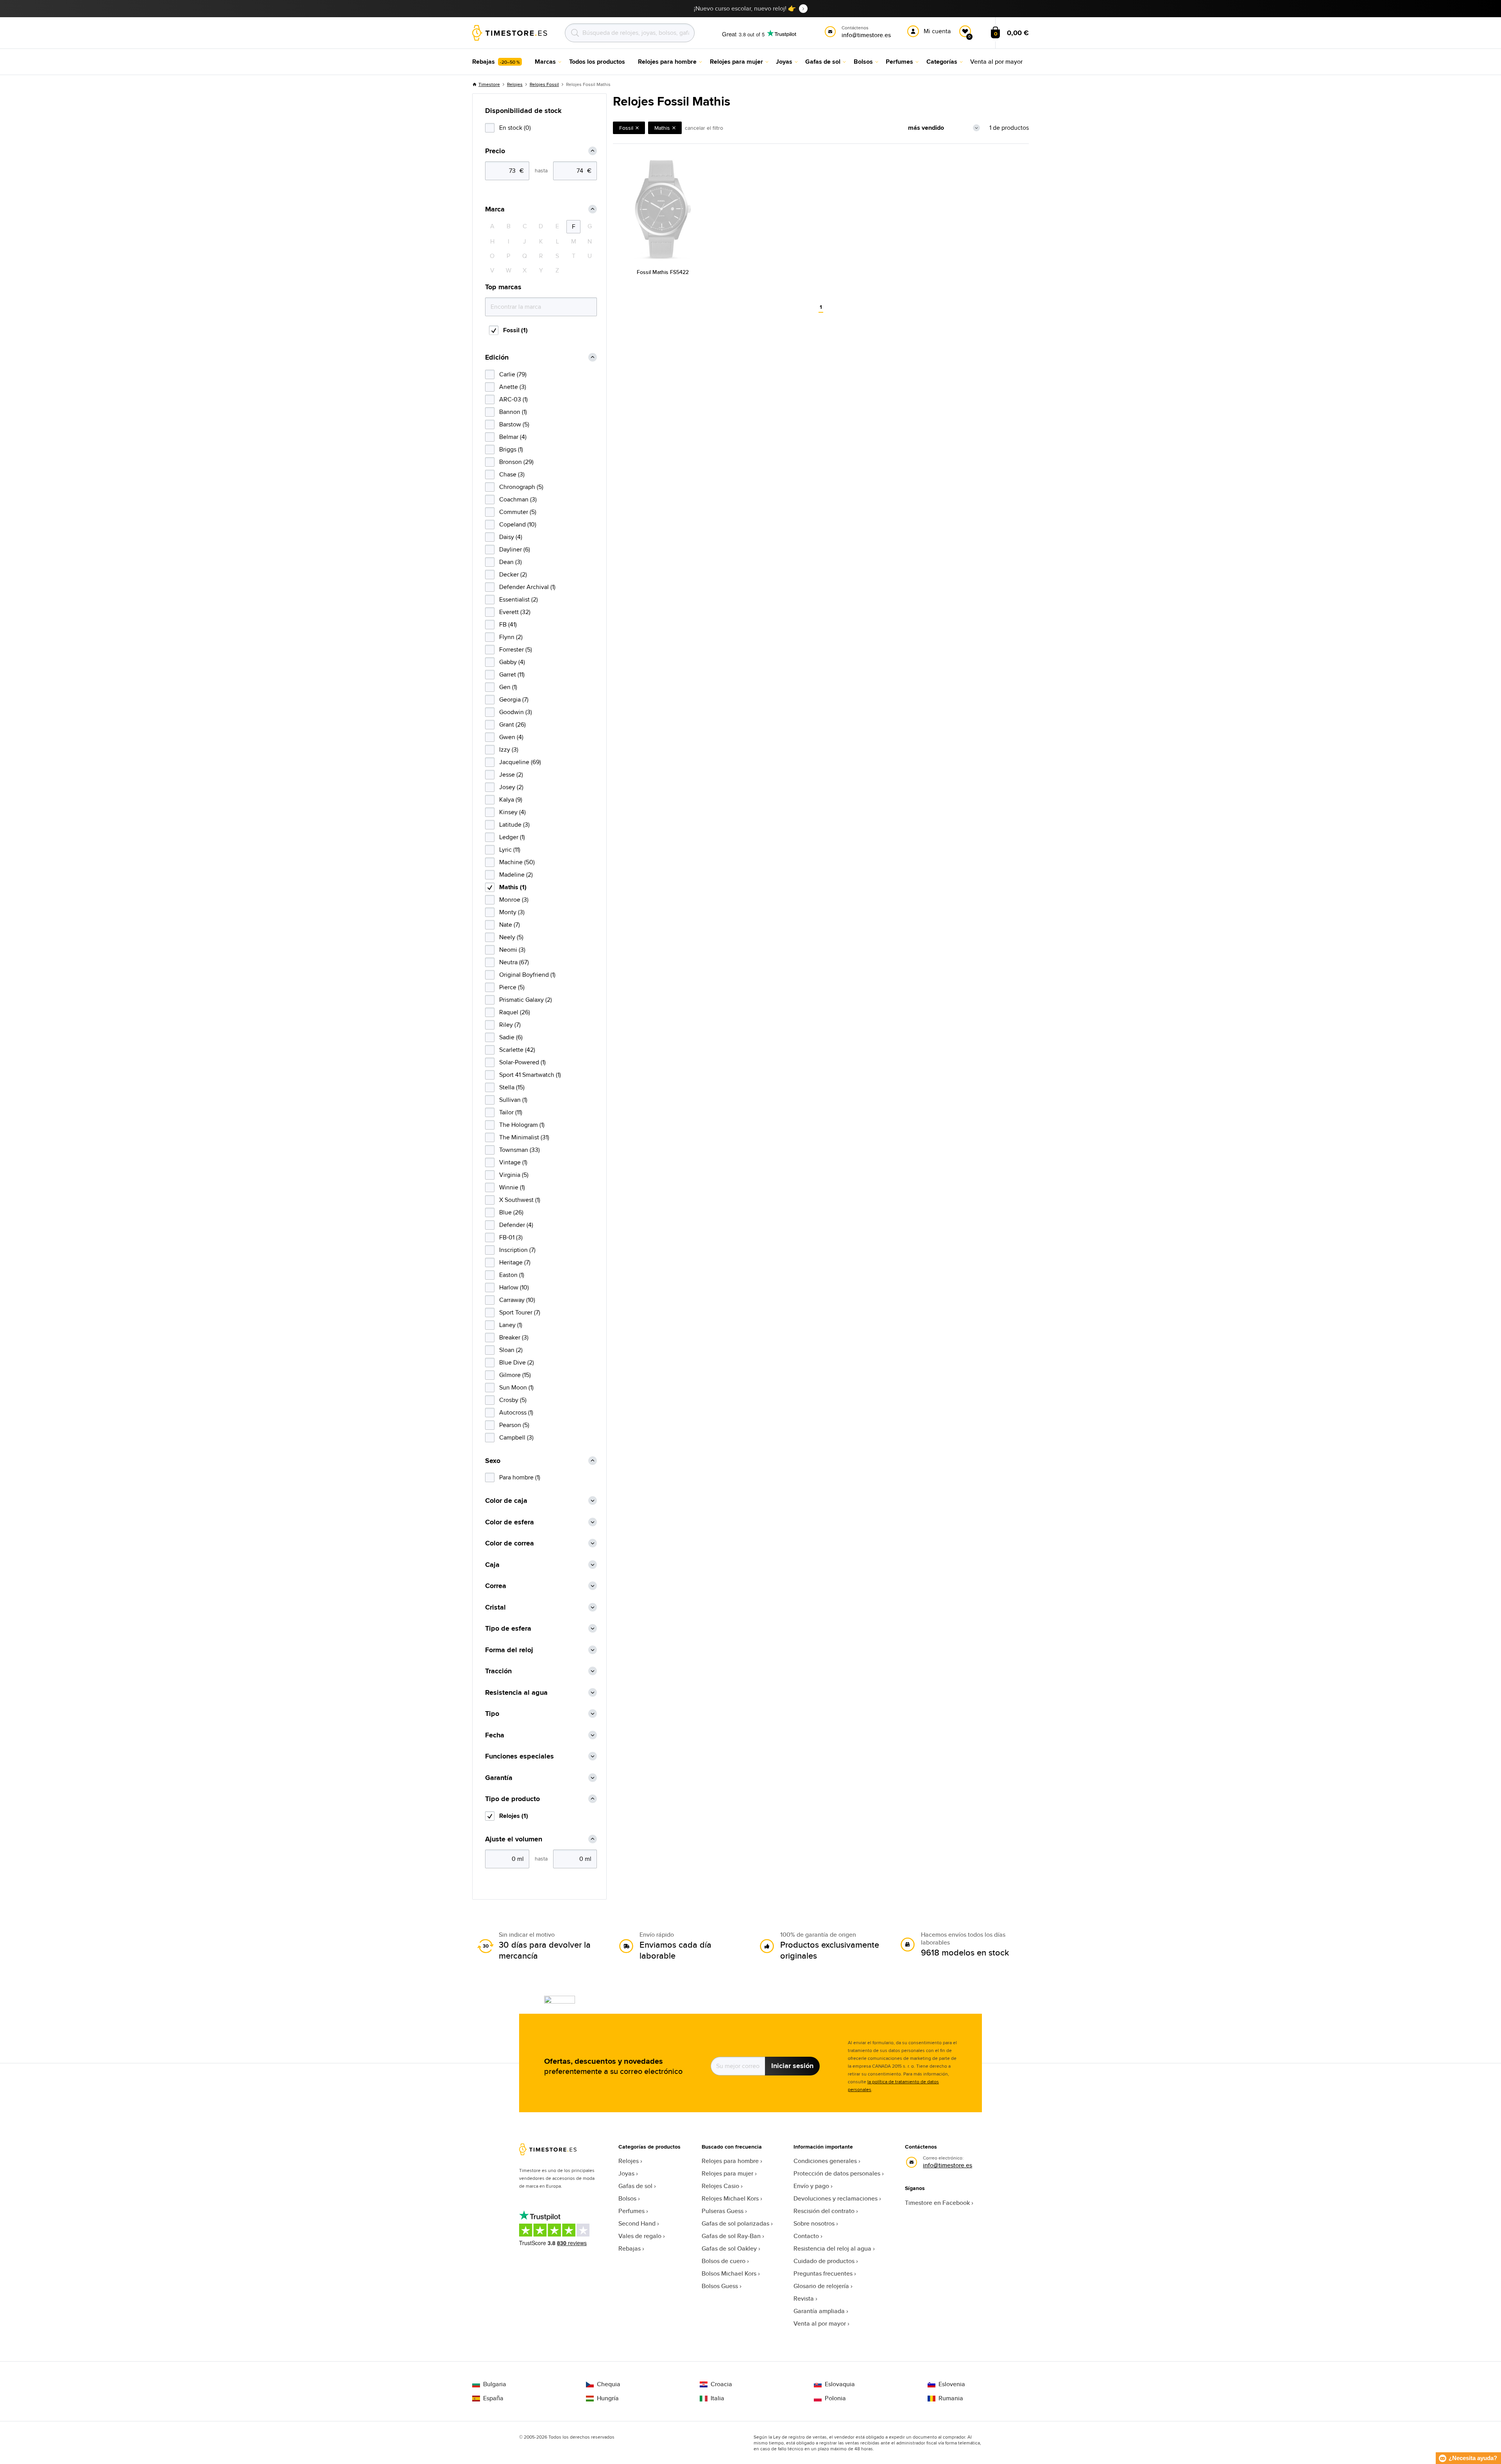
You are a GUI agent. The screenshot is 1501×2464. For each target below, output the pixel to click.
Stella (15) (512, 1087)
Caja (492, 1565)
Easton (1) (512, 1275)
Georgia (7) (514, 699)
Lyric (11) (510, 850)
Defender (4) (516, 1225)
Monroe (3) (514, 900)
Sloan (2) (511, 1350)
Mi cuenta (937, 31)
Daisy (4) (511, 537)
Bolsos (627, 2198)
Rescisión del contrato (824, 2211)
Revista (804, 2298)
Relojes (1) (514, 1816)
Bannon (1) (513, 412)
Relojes (515, 84)
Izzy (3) (509, 749)
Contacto (806, 2236)
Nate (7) (510, 925)
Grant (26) (512, 724)
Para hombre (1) (520, 1477)
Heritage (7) (515, 1262)
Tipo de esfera (508, 1629)
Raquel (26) (515, 1012)
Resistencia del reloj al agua (832, 2248)
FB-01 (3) (511, 1237)
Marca (495, 209)
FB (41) (508, 624)
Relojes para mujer (727, 2173)
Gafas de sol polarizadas (735, 2223)
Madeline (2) (516, 875)
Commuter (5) (518, 512)
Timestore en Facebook (937, 2203)
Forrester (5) (516, 649)
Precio (495, 151)
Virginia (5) (514, 1175)
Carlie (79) (513, 374)
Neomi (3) (512, 950)
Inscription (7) (517, 1250)
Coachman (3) (518, 499)
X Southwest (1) (520, 1200)
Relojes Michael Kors (730, 2198)
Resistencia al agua (516, 1693)
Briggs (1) (511, 449)
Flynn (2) (511, 637)
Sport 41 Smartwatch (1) (530, 1075)
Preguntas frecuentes (823, 2273)
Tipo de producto (512, 1799)
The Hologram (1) (522, 1125)
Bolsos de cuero (724, 2261)
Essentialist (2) (519, 599)
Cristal (495, 1607)
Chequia (609, 2384)
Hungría (608, 2398)
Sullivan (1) (513, 1100)
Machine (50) (517, 862)
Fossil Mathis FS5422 (663, 272)
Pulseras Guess (723, 2211)
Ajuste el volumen (514, 1839)
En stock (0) (515, 128)
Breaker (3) (514, 1337)
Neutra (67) (514, 962)
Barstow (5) (514, 424)
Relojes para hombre (730, 2161)
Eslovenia (952, 2384)
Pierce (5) (512, 987)
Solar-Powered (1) (522, 1062)
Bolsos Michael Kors (729, 2273)
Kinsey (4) (512, 812)
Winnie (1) (512, 1187)
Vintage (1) (513, 1162)
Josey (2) (511, 787)
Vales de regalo (640, 2236)
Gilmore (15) (515, 1375)
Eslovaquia (840, 2384)
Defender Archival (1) (527, 587)
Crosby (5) (513, 1400)
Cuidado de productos (824, 2261)
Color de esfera (510, 1522)
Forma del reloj (509, 1650)
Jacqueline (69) (520, 762)
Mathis (662, 128)
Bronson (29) (516, 462)
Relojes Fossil (544, 84)
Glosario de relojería (821, 2286)
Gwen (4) (511, 737)
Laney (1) (511, 1325)
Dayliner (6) (515, 549)
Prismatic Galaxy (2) (526, 1000)
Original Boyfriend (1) (527, 975)
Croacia (721, 2384)
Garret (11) (512, 674)
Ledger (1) (512, 837)
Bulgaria (495, 2384)
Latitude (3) (514, 825)
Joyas (626, 2173)
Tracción (498, 1671)
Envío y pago (811, 2186)
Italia (717, 2398)
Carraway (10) (517, 1300)
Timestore (489, 84)
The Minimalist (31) (524, 1137)
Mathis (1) (513, 887)
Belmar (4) (513, 437)
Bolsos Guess (720, 2286)
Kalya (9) (511, 800)
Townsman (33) (519, 1150)
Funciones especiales (519, 1756)
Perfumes (631, 2211)
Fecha (495, 1735)
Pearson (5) (514, 1425)
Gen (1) (508, 687)
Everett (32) (515, 612)
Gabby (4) (512, 662)
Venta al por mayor (820, 2323)
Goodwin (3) (516, 712)
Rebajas (630, 2248)
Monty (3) (512, 912)
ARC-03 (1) (513, 399)
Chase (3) (512, 474)
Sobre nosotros (814, 2223)
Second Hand (637, 2223)
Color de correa (510, 1543)
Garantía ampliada (819, 2311)
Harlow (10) (514, 1287)
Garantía (499, 1778)
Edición (497, 357)
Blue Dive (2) (517, 1362)
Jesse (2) (511, 774)
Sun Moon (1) (516, 1387)
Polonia (835, 2398)
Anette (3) (513, 387)
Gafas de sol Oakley (729, 2248)
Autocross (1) (516, 1412)
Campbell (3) (516, 1437)
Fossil (626, 128)
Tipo (492, 1714)
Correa (496, 1586)
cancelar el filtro (704, 128)
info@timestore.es (948, 2165)
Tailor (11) (511, 1112)
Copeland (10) (518, 524)
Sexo (493, 1461)
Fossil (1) (515, 330)
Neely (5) (511, 937)
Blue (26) (511, 1212)
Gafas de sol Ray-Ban (731, 2236)
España (493, 2398)
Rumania (951, 2398)
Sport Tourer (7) (520, 1312)
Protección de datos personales (837, 2173)
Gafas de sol (635, 2186)
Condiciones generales (825, 2161)
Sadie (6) (511, 1037)
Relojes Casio (720, 2186)
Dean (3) (510, 562)
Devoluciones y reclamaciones (836, 2198)
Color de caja (506, 1501)
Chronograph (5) (521, 487)
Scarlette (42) (517, 1050)
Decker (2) (513, 574)
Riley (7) (510, 1025)
